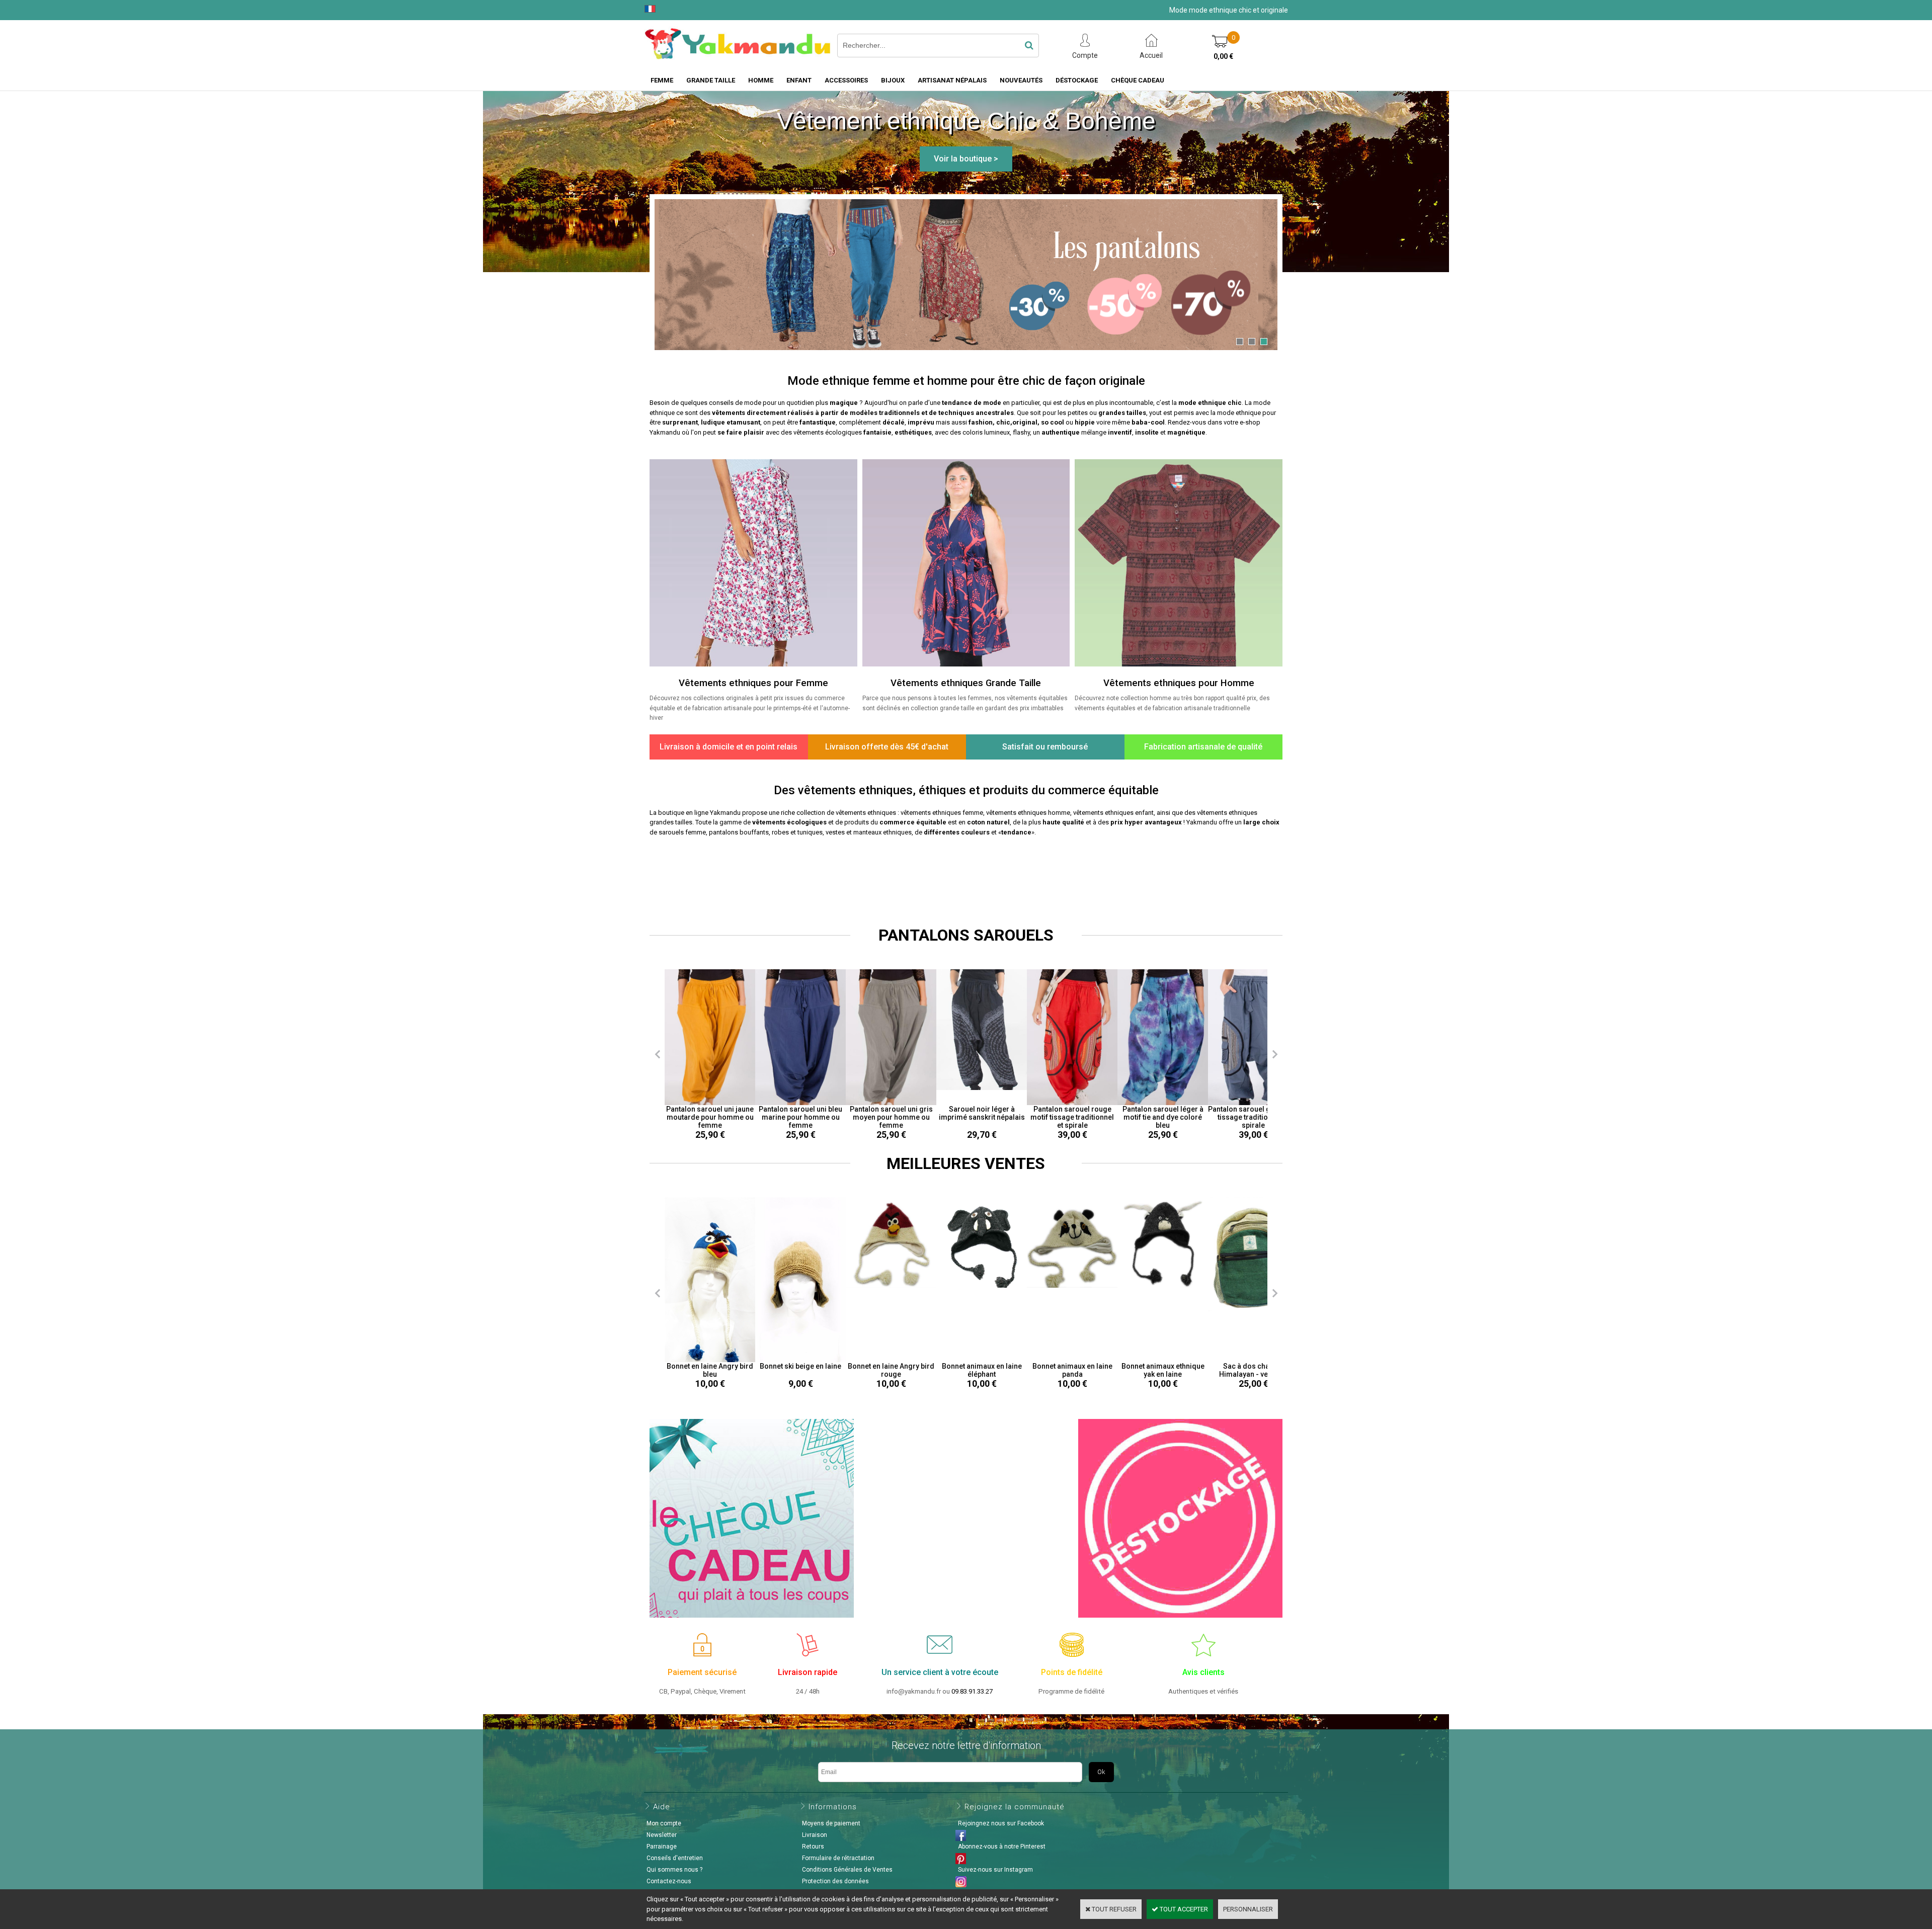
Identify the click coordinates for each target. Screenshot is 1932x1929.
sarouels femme (682, 832)
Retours (813, 1847)
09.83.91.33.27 (972, 1691)
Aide (662, 1807)
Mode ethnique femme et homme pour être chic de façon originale (966, 381)
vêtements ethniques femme (942, 813)
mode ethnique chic (1210, 403)
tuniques (810, 832)
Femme (662, 80)
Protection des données (835, 1881)
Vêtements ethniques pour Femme (753, 683)
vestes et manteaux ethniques (869, 832)
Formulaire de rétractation (838, 1858)
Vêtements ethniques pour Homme (1179, 683)
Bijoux (893, 80)
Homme (761, 80)
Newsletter (662, 1835)
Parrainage (662, 1847)
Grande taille (711, 80)
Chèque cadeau (1138, 80)
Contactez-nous (669, 1881)
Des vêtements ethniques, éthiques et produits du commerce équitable (966, 790)
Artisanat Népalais (952, 80)
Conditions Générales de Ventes (847, 1870)
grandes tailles (1122, 413)
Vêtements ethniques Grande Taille (966, 683)
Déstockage (1077, 80)
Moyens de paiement (831, 1823)
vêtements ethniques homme (1028, 813)
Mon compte (664, 1823)
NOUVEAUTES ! (966, 873)
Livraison (815, 1835)
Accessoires (846, 80)
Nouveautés (1021, 80)
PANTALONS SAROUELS (966, 935)
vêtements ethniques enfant (1113, 813)
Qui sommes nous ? (674, 1870)
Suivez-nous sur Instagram (995, 1870)
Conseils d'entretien (675, 1858)
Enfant (799, 80)
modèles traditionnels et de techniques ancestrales (932, 413)
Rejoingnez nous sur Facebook (1001, 1823)
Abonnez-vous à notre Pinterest (1002, 1847)
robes (780, 832)
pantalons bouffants (739, 832)
